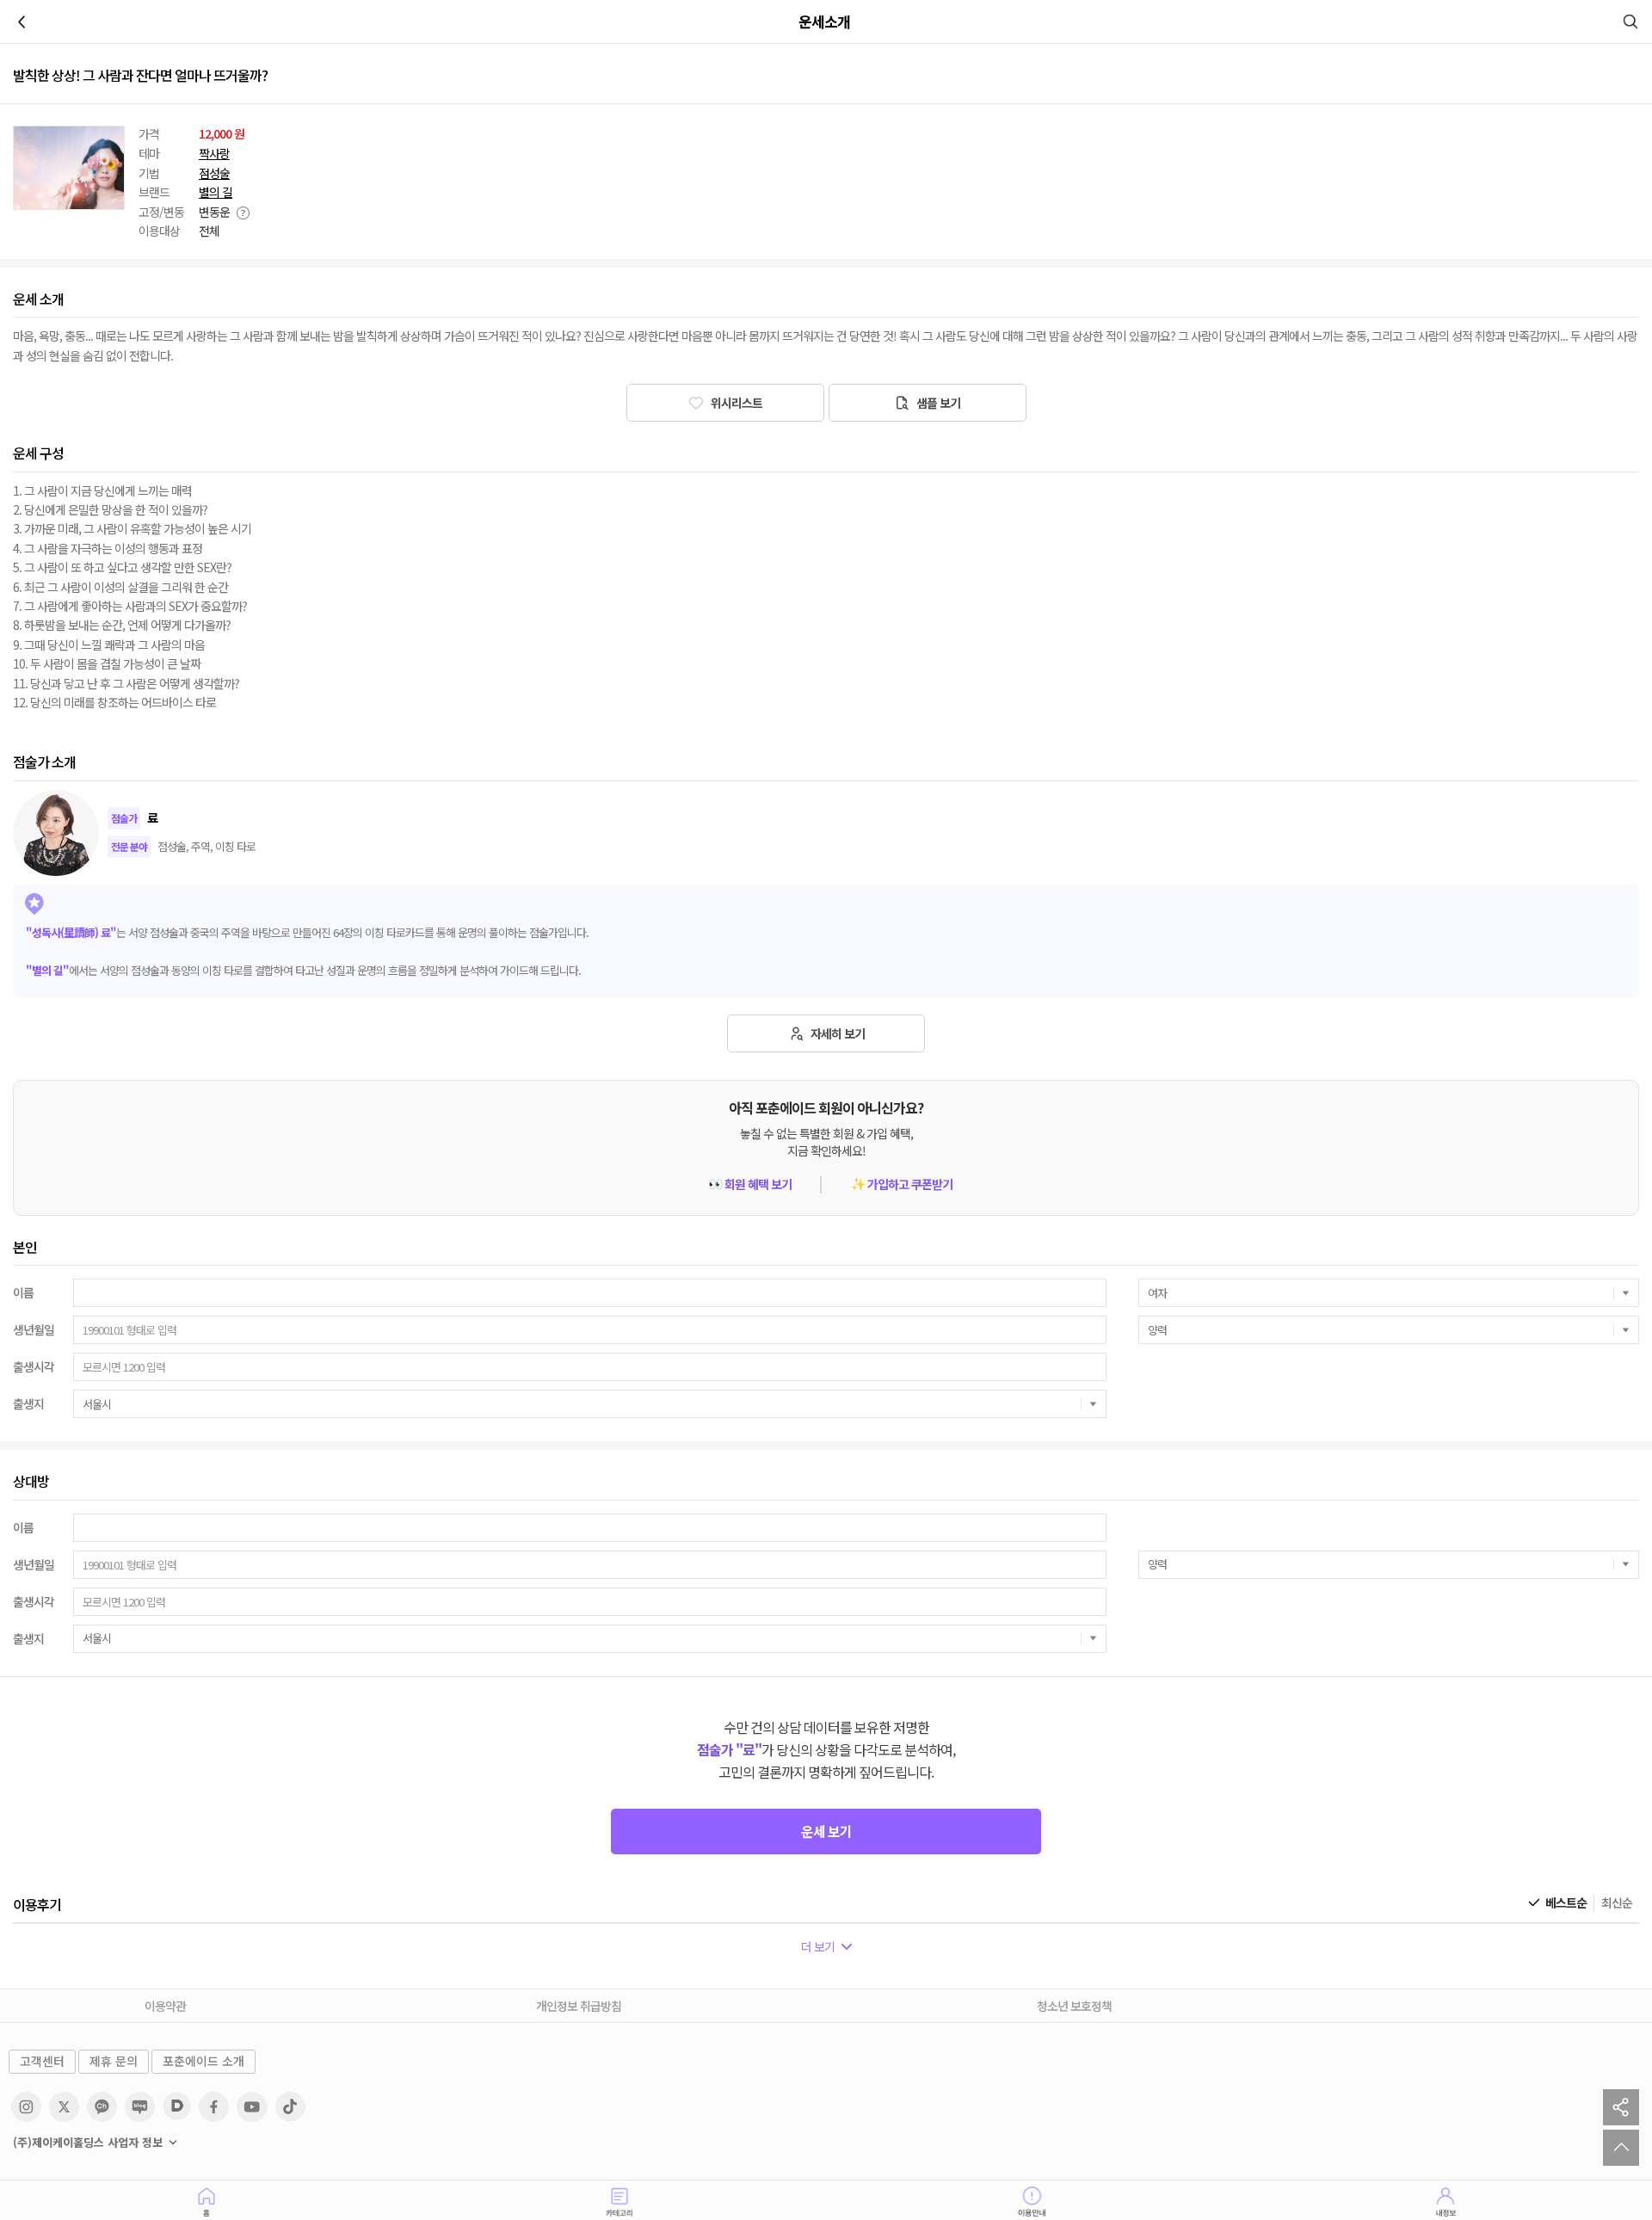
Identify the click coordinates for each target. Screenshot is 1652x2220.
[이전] (22, 22)
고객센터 (42, 2061)
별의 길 (216, 192)
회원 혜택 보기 (750, 1184)
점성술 (214, 173)
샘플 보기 (937, 403)
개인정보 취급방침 (579, 2006)
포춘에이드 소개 (203, 2061)
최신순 (1617, 1903)
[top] (1621, 2148)
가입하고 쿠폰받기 (902, 1184)
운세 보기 (826, 1831)
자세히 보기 (836, 1033)
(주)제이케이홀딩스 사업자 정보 (88, 2143)
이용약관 (165, 2006)
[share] (1621, 2107)
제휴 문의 (114, 2061)
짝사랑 (214, 154)
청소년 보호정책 (1074, 2006)
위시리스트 (735, 403)
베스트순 (1566, 1903)
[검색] (1630, 22)
